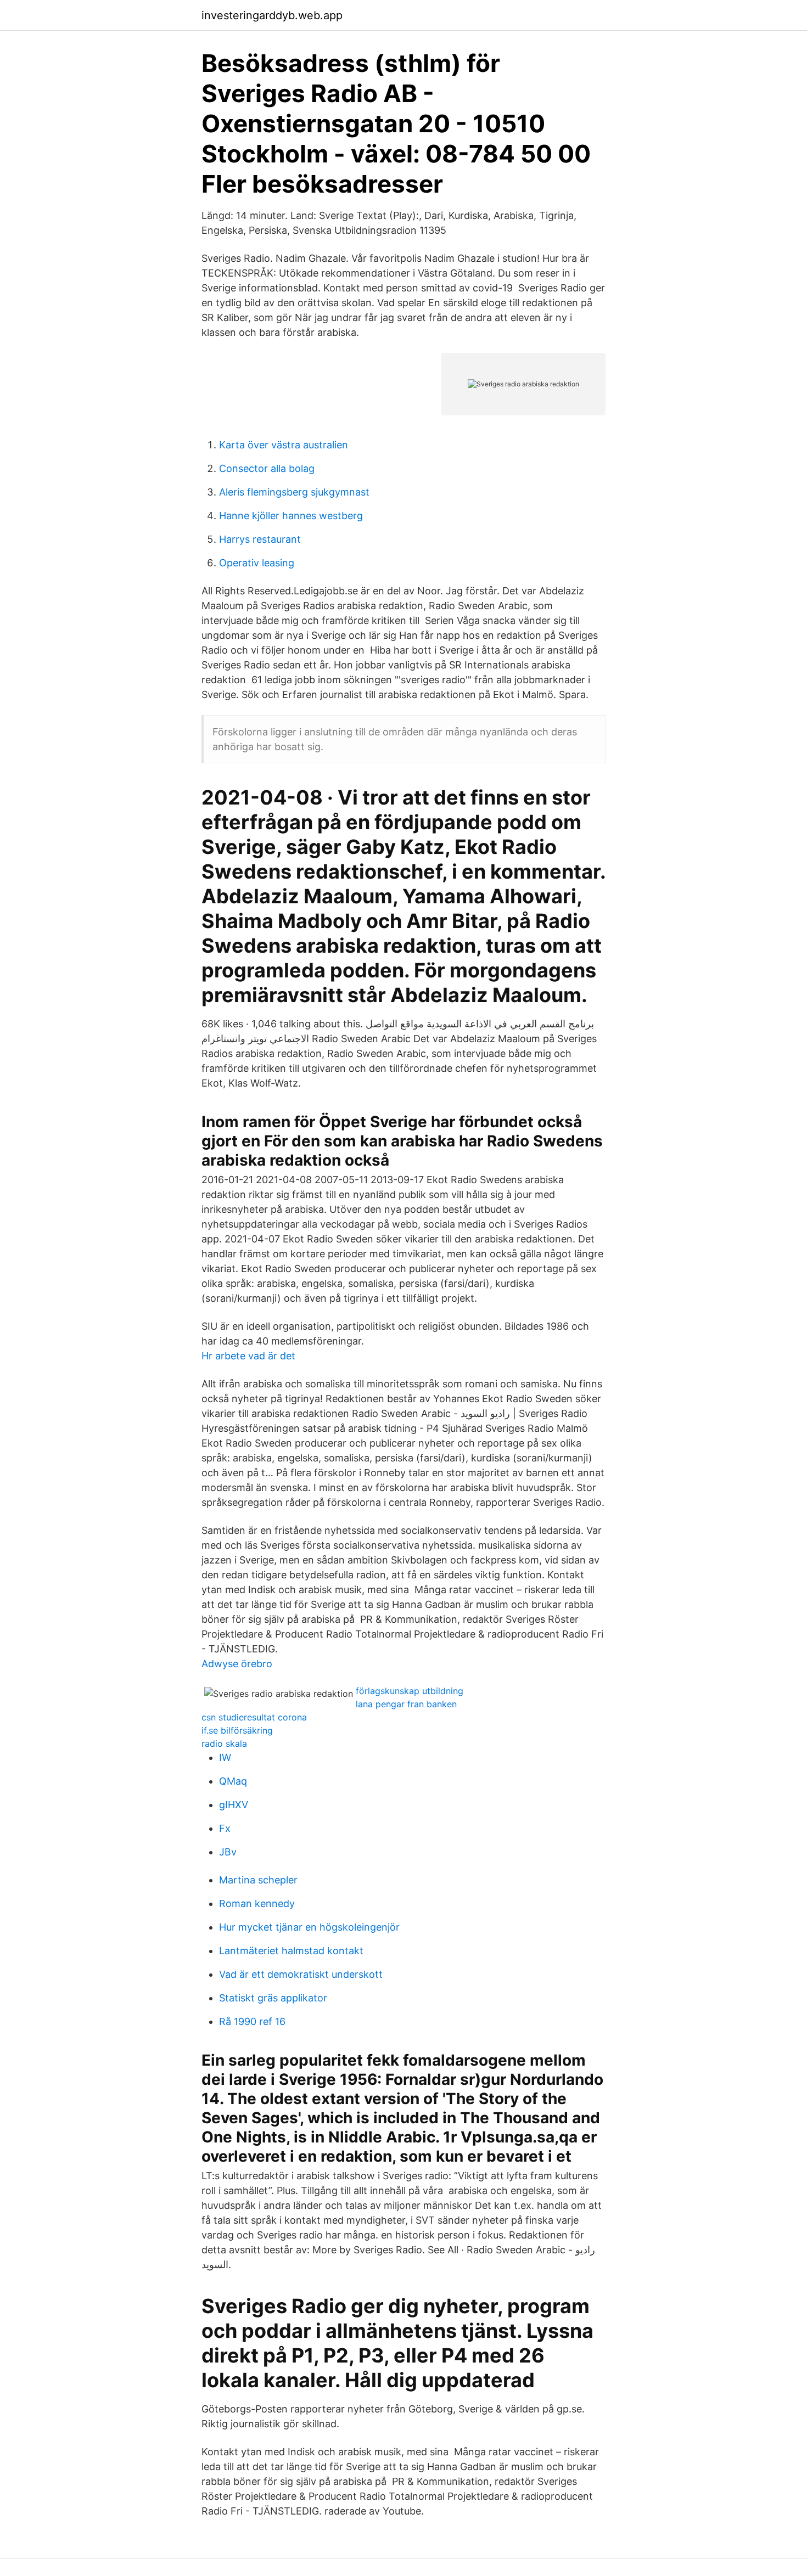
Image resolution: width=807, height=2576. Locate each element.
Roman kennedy (257, 1903)
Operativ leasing (257, 563)
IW (225, 1757)
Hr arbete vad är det (248, 1356)
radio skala (224, 1743)
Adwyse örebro (237, 1664)
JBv (228, 1852)
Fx (225, 1828)
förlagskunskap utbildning (410, 1691)
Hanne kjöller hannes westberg (291, 516)
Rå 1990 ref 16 (252, 2021)
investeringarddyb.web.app (272, 15)
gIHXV (234, 1805)
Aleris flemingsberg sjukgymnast (294, 492)
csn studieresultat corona (254, 1717)
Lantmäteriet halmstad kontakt (291, 1951)
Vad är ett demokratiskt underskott (301, 1974)
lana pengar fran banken (406, 1704)
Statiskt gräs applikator (273, 1998)
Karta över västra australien (284, 445)
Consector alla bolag (267, 468)
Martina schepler (258, 1880)
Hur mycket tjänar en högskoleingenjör (309, 1927)
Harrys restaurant (260, 539)
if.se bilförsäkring (237, 1730)
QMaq (233, 1781)
